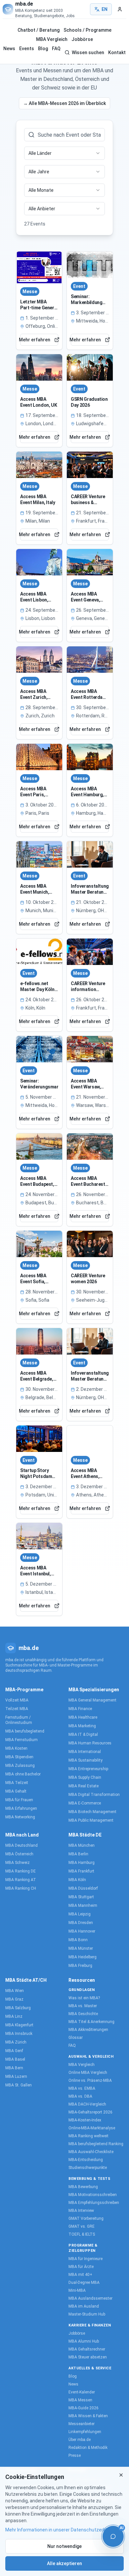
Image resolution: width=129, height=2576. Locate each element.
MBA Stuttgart (81, 1897)
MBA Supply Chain (85, 1777)
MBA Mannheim (83, 1906)
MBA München (82, 1845)
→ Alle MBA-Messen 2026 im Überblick (64, 103)
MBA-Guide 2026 (84, 2408)
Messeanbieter (82, 2424)
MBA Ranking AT (21, 1880)
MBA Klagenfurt (19, 2025)
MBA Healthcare (83, 1717)
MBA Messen (80, 2400)
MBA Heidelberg (83, 1957)
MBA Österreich (19, 1854)
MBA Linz (14, 2016)
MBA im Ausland (84, 2306)
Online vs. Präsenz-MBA (90, 2080)
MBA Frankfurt (81, 1871)
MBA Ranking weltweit (88, 2136)
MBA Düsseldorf (83, 1888)
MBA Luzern (16, 2077)
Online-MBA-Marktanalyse (92, 2128)
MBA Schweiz (18, 1863)
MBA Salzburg (18, 2008)
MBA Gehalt (16, 1791)
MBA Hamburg (82, 1863)
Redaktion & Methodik (88, 2448)
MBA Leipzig (80, 1914)
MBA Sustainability (86, 1760)
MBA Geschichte (83, 2014)
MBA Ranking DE (21, 1871)
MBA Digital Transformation (94, 1795)
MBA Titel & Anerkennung (91, 2022)
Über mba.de (80, 2440)
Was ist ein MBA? (84, 1998)
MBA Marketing (82, 1726)
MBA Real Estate (84, 1786)
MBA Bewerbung (83, 2187)
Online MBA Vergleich (88, 2073)
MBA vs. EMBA (82, 2088)
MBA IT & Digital (83, 1735)
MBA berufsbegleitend (25, 1731)
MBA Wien (15, 1991)
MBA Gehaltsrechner (87, 2349)
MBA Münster (81, 1948)
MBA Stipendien (19, 1757)
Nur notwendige (64, 2546)
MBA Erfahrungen (21, 1808)
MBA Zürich (16, 2042)
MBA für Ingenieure (86, 2259)
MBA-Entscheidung (86, 2160)
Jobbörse (82, 39)
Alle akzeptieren (64, 2563)
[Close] (121, 2475)
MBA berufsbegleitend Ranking (96, 2144)
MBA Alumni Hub (84, 2341)
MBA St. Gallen (19, 2085)
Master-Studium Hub (87, 2314)
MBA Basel (15, 2059)
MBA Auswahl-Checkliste (91, 2152)
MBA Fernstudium (21, 1740)
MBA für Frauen (19, 1800)
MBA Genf (14, 2051)
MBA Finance (80, 1709)
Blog (43, 49)
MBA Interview (81, 2211)
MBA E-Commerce (85, 1803)
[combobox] (64, 153)
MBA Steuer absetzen (88, 2357)
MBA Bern (14, 2068)
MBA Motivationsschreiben (93, 2195)
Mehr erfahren (35, 340)
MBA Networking (20, 1817)
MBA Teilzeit (17, 1783)
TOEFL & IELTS (82, 2234)
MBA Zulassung (20, 1766)
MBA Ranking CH (21, 1888)
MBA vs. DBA (80, 2096)
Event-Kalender (82, 2392)
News (9, 49)
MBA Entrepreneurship (88, 1769)
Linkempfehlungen (85, 2432)
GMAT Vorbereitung (86, 2218)
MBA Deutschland (21, 1845)
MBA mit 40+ (80, 2275)
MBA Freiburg (80, 1966)
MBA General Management (92, 1700)
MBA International (85, 1752)
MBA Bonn (78, 1940)
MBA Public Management (91, 1820)
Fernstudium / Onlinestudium (19, 1720)
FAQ (56, 49)
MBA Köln (77, 1880)
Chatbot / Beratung (39, 30)
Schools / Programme (87, 30)
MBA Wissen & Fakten (88, 2416)
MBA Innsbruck (19, 2034)
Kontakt (117, 52)
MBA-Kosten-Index (85, 2120)
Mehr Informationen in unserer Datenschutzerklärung (62, 2530)
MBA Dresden (81, 1923)
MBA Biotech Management (92, 1812)
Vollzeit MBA (17, 1700)
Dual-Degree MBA (84, 2283)
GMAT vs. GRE (82, 2226)
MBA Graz (14, 1999)
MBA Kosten (16, 1748)
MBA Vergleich (52, 39)
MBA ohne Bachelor (23, 1774)
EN (105, 9)
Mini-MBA (77, 2290)
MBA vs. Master (83, 2006)
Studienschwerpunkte (88, 2168)
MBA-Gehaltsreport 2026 (90, 2112)
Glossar (76, 2038)
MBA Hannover (82, 1931)
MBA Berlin (78, 1854)
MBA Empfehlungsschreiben (94, 2203)
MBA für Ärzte (81, 2267)
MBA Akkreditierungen (88, 2030)
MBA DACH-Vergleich (87, 2104)
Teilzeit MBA (17, 1709)
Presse (75, 2456)
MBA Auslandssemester (90, 2298)
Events (27, 49)
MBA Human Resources (90, 1743)
